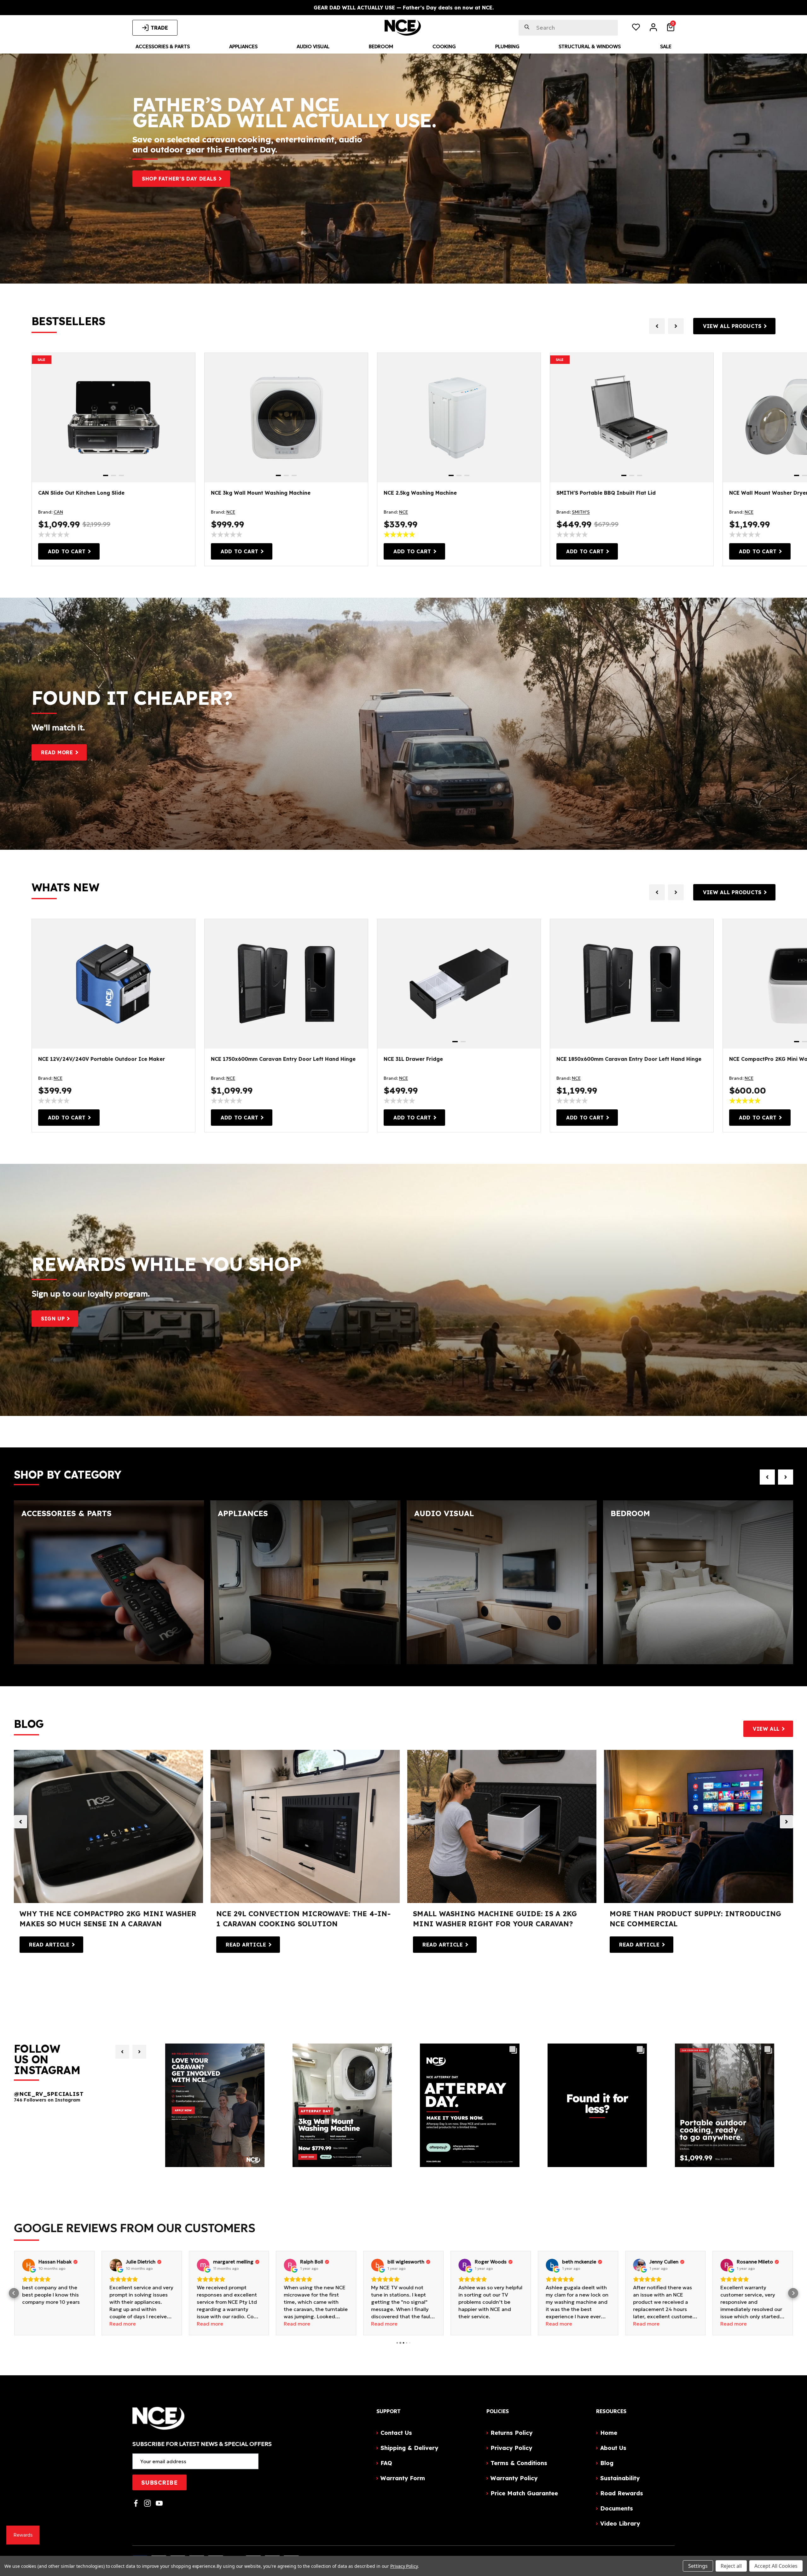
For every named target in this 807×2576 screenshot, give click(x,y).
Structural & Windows (590, 46)
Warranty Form (403, 2478)
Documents (617, 2508)
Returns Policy (511, 2433)
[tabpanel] (113, 418)
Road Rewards (622, 2493)
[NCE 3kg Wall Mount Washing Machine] (286, 418)
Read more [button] (35, 2324)
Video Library (620, 2524)
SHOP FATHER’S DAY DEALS (179, 179)
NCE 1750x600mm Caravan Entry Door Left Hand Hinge (283, 1059)
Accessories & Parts (163, 46)
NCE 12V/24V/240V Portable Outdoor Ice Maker (102, 1059)
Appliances (243, 46)
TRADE (159, 28)
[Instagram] (148, 2503)
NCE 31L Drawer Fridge (413, 1059)
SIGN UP (53, 1319)
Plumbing (507, 46)
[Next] (139, 2052)
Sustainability (620, 2478)
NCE (231, 512)
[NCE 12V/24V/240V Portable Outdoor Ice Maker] (113, 984)
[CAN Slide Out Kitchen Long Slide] (113, 418)
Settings (698, 2566)
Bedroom (381, 46)
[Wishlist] (636, 28)
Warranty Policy (514, 2478)
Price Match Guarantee (524, 2493)
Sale (666, 46)
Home (609, 2433)
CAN (58, 512)
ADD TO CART (67, 551)
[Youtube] (159, 2503)
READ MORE (57, 752)
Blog (607, 2463)
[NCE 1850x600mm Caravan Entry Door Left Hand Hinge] (632, 984)
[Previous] (122, 2052)
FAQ (386, 2463)
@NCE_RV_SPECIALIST (49, 2094)
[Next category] (786, 1477)
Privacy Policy (511, 2448)
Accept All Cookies (776, 2566)
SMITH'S (581, 512)
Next (787, 1822)
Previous (20, 1822)
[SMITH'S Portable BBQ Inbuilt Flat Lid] (632, 418)
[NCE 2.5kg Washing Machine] (459, 418)
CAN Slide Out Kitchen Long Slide (81, 493)
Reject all (731, 2566)
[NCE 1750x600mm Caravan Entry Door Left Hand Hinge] (286, 984)
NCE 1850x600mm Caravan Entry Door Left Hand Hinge (629, 1059)
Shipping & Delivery (409, 2448)
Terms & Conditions (519, 2463)
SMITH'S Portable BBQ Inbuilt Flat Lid (606, 493)
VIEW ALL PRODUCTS (732, 326)
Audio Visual (313, 46)
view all (766, 1729)
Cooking (444, 46)
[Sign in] (653, 28)
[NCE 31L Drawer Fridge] (459, 984)
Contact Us (396, 2433)
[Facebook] (136, 2503)
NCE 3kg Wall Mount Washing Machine (261, 493)
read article (49, 1945)
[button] (14, 2293)
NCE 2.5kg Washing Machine (420, 493)
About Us (613, 2448)
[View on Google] (28, 2265)
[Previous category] (767, 1477)
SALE (41, 360)
